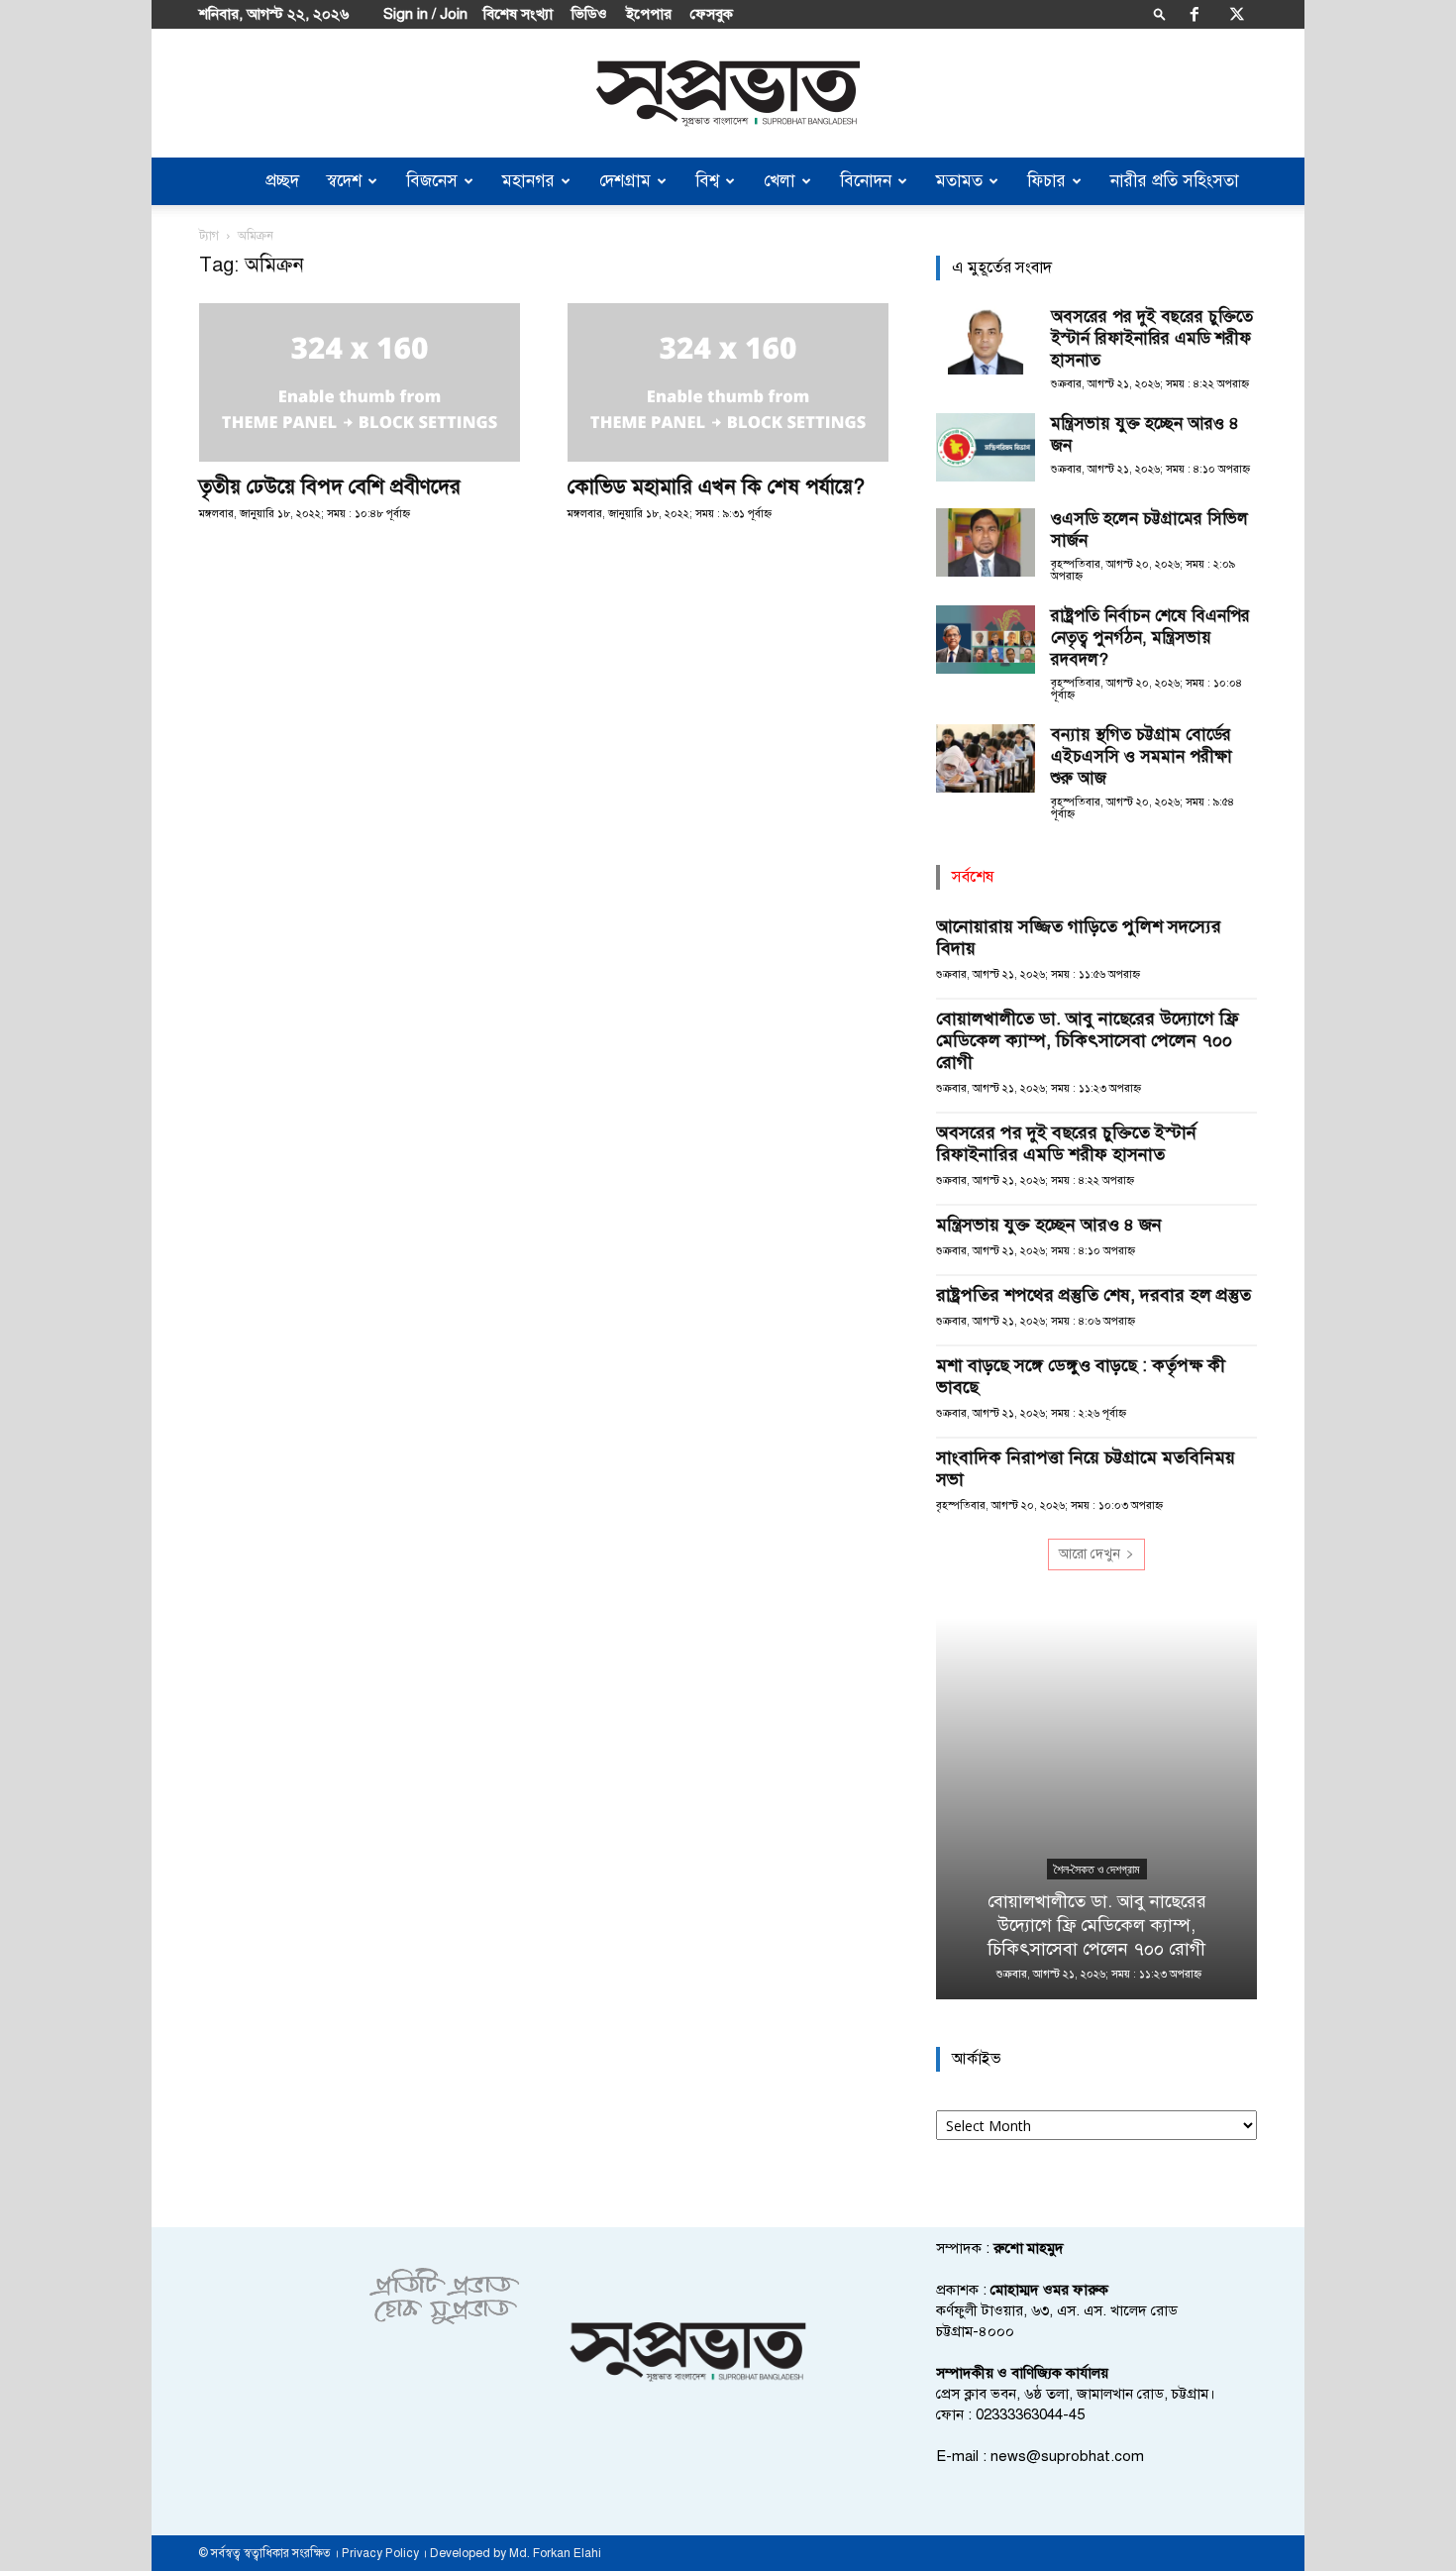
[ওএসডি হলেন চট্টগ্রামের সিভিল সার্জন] (986, 542)
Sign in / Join (425, 14)
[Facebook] (1195, 14)
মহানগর (528, 181)
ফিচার (1046, 181)
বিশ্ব (707, 181)
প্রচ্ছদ (282, 181)
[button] (1160, 13)
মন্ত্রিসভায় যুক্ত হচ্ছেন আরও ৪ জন (1049, 1225)
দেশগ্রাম (625, 181)
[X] (1237, 14)
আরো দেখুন (1090, 1554)
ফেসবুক (712, 14)
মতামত (959, 181)
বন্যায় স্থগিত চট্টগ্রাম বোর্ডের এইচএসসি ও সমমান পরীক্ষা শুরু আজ (1142, 756)
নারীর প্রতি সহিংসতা (1175, 181)
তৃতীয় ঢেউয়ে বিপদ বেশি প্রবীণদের (330, 486)
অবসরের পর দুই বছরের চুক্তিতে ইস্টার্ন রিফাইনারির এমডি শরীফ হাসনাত (1152, 338)
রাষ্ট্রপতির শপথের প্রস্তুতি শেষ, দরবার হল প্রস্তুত (1093, 1295)
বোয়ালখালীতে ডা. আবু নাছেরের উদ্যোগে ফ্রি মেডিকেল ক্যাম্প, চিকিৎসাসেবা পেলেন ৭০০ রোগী (1087, 1040)
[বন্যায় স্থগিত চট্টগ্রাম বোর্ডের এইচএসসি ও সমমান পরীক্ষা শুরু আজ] (986, 758)
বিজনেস (432, 181)
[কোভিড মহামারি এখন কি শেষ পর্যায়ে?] (728, 382)
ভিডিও (589, 14)
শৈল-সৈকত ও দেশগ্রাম (1097, 1870)
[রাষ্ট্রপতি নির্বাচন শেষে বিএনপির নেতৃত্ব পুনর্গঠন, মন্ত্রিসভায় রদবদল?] (986, 640)
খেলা (780, 181)
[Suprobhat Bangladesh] (728, 94)
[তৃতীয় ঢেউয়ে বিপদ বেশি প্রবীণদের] (360, 382)
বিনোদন (866, 181)
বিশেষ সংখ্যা (518, 14)
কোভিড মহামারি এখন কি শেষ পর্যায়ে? (716, 486)
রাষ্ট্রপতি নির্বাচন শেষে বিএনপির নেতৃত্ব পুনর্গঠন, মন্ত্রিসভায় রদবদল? (1150, 638)
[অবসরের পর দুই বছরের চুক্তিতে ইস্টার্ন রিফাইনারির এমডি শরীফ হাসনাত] (986, 340)
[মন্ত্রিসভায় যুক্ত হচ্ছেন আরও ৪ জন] (986, 447)
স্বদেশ (344, 181)
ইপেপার (649, 14)
